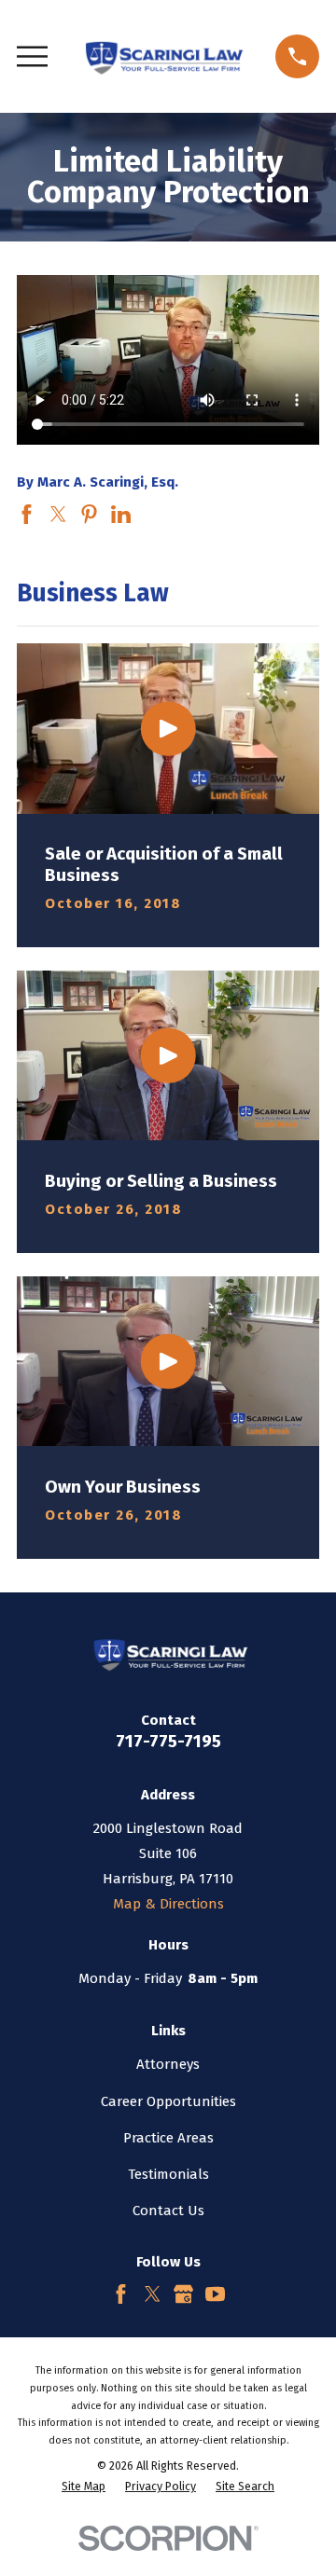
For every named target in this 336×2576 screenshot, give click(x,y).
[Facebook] (121, 2294)
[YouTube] (215, 2294)
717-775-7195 (168, 1741)
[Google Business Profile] (183, 2294)
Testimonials (168, 2174)
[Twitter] (153, 2294)
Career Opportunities (168, 2101)
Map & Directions (168, 1904)
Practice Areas (168, 2138)
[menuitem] (84, 2487)
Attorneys (168, 2064)
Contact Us (168, 2211)
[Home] (161, 56)
